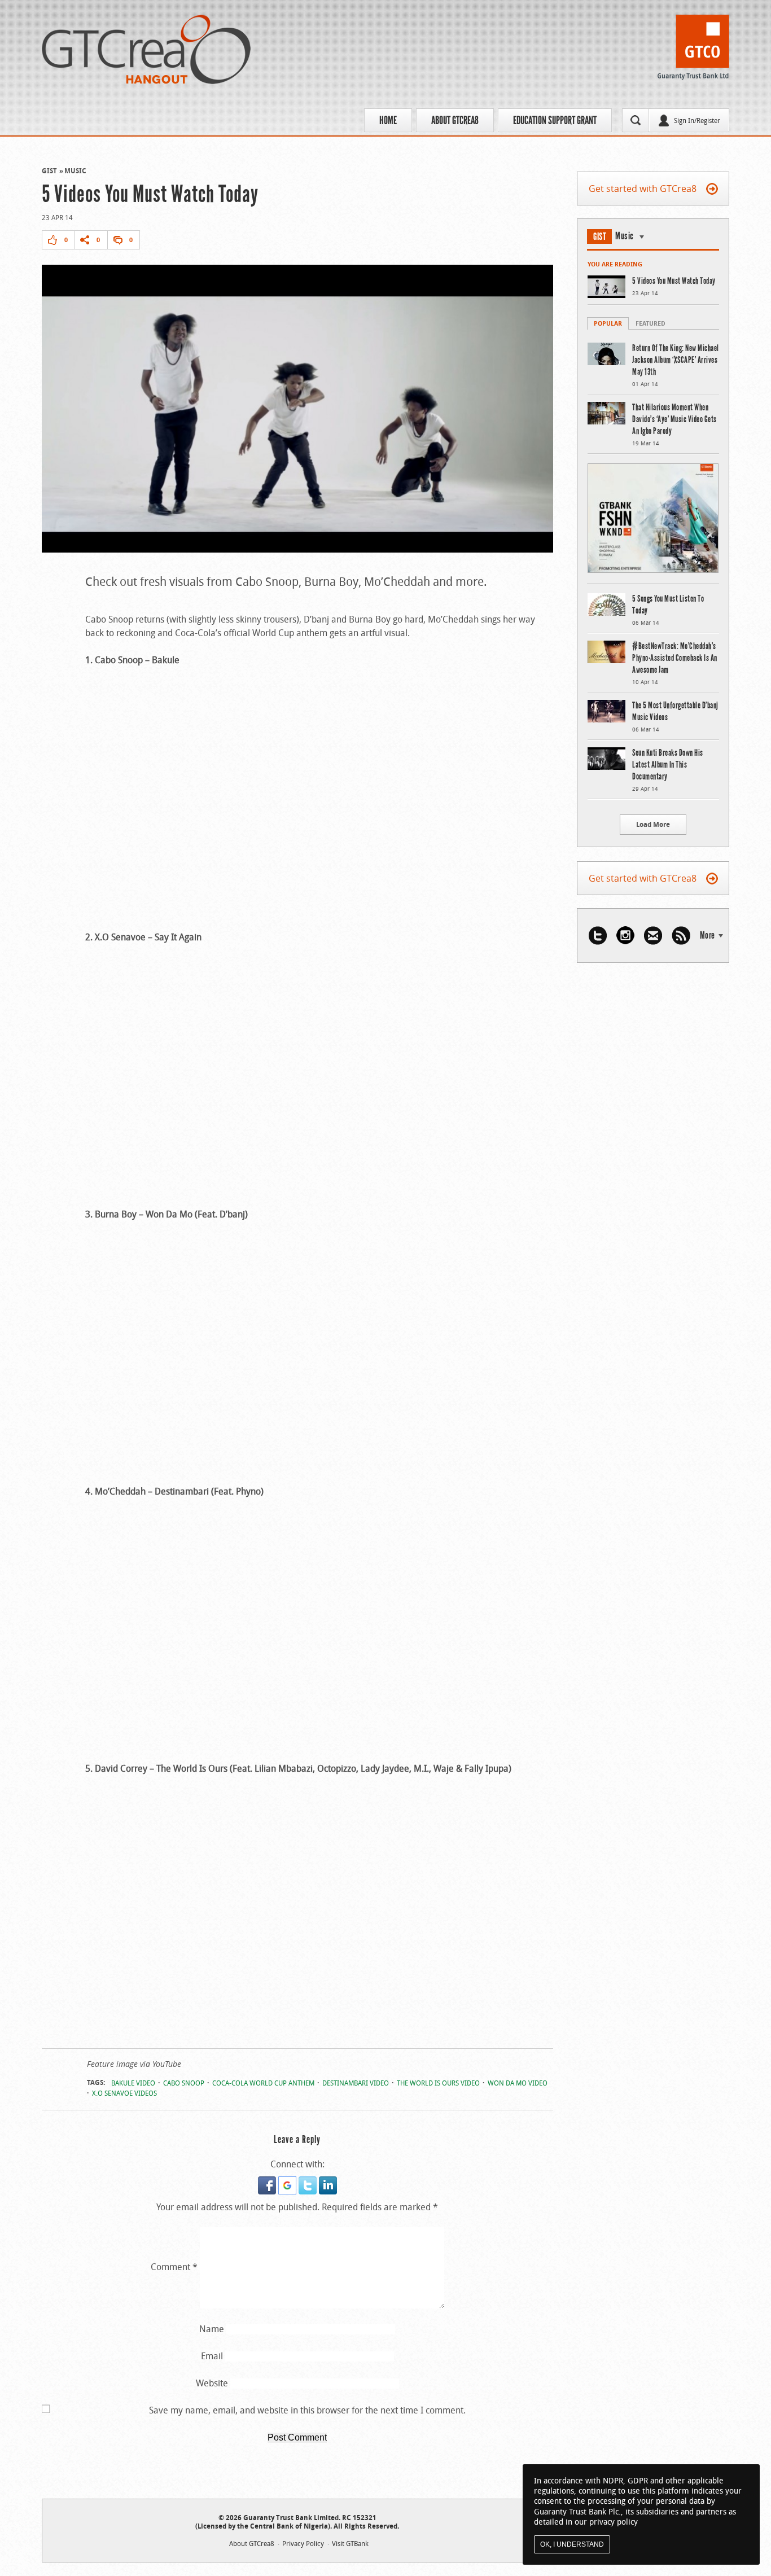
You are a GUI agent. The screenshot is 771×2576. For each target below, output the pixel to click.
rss (681, 936)
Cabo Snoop (184, 2083)
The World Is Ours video (438, 2083)
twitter (598, 936)
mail (653, 936)
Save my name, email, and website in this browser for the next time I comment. (307, 2410)
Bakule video (133, 2083)
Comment (174, 2267)
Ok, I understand (572, 2544)
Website (212, 2383)
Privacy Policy (303, 2543)
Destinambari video (356, 2083)
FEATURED (650, 323)
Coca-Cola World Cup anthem (263, 2083)
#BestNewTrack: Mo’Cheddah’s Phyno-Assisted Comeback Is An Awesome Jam (675, 658)
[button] (268, 2183)
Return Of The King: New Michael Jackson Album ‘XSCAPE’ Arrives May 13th (676, 360)
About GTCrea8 (455, 120)
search (636, 120)
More (708, 935)
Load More (653, 824)
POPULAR (608, 323)
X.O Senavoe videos (124, 2093)
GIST (49, 171)
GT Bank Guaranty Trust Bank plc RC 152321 (693, 50)
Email (212, 2356)
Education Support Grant (555, 120)
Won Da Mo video (518, 2083)
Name (212, 2329)
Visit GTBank (350, 2543)
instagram (625, 936)
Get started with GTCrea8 (643, 189)
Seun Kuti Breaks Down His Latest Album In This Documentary (668, 765)
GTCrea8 (146, 49)
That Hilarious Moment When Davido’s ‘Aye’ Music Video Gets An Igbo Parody (674, 419)
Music (75, 171)
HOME (388, 120)
